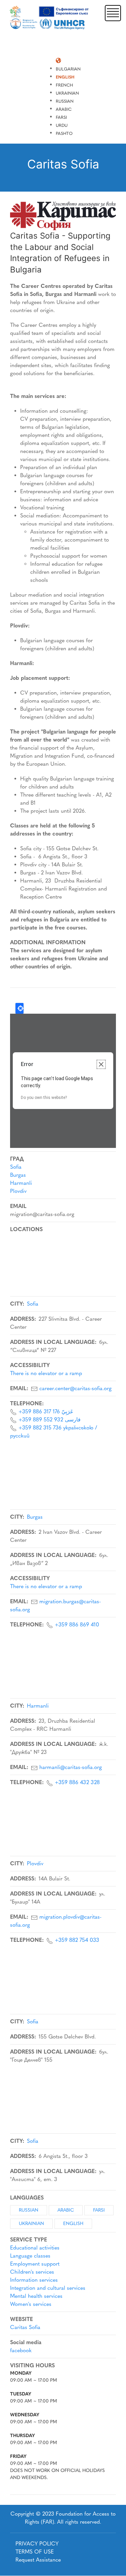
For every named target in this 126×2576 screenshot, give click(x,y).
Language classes (30, 2256)
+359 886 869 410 (77, 1625)
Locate (19, 1008)
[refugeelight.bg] (50, 18)
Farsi (61, 117)
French (64, 85)
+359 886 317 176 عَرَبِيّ (46, 1411)
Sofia (16, 1167)
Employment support (35, 2264)
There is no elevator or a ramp (46, 1373)
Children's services (32, 2272)
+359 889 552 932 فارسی (50, 1420)
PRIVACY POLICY (37, 2544)
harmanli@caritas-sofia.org (71, 1767)
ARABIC (66, 2210)
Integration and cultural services (48, 2288)
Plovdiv (18, 1191)
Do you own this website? (44, 1098)
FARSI (99, 2210)
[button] (113, 13)
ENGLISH (73, 2224)
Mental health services (36, 2296)
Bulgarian (68, 69)
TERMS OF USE (35, 2552)
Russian (65, 101)
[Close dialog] (101, 1064)
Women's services (31, 2304)
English (65, 77)
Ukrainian (67, 93)
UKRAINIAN (31, 2224)
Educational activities (35, 2248)
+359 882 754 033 (77, 1940)
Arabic (64, 109)
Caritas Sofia (25, 2327)
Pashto (64, 133)
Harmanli (21, 1183)
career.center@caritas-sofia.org (75, 1388)
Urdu (62, 125)
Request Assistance (38, 2560)
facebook (21, 2350)
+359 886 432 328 (77, 1782)
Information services (34, 2280)
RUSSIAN (29, 2210)
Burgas (18, 1175)
